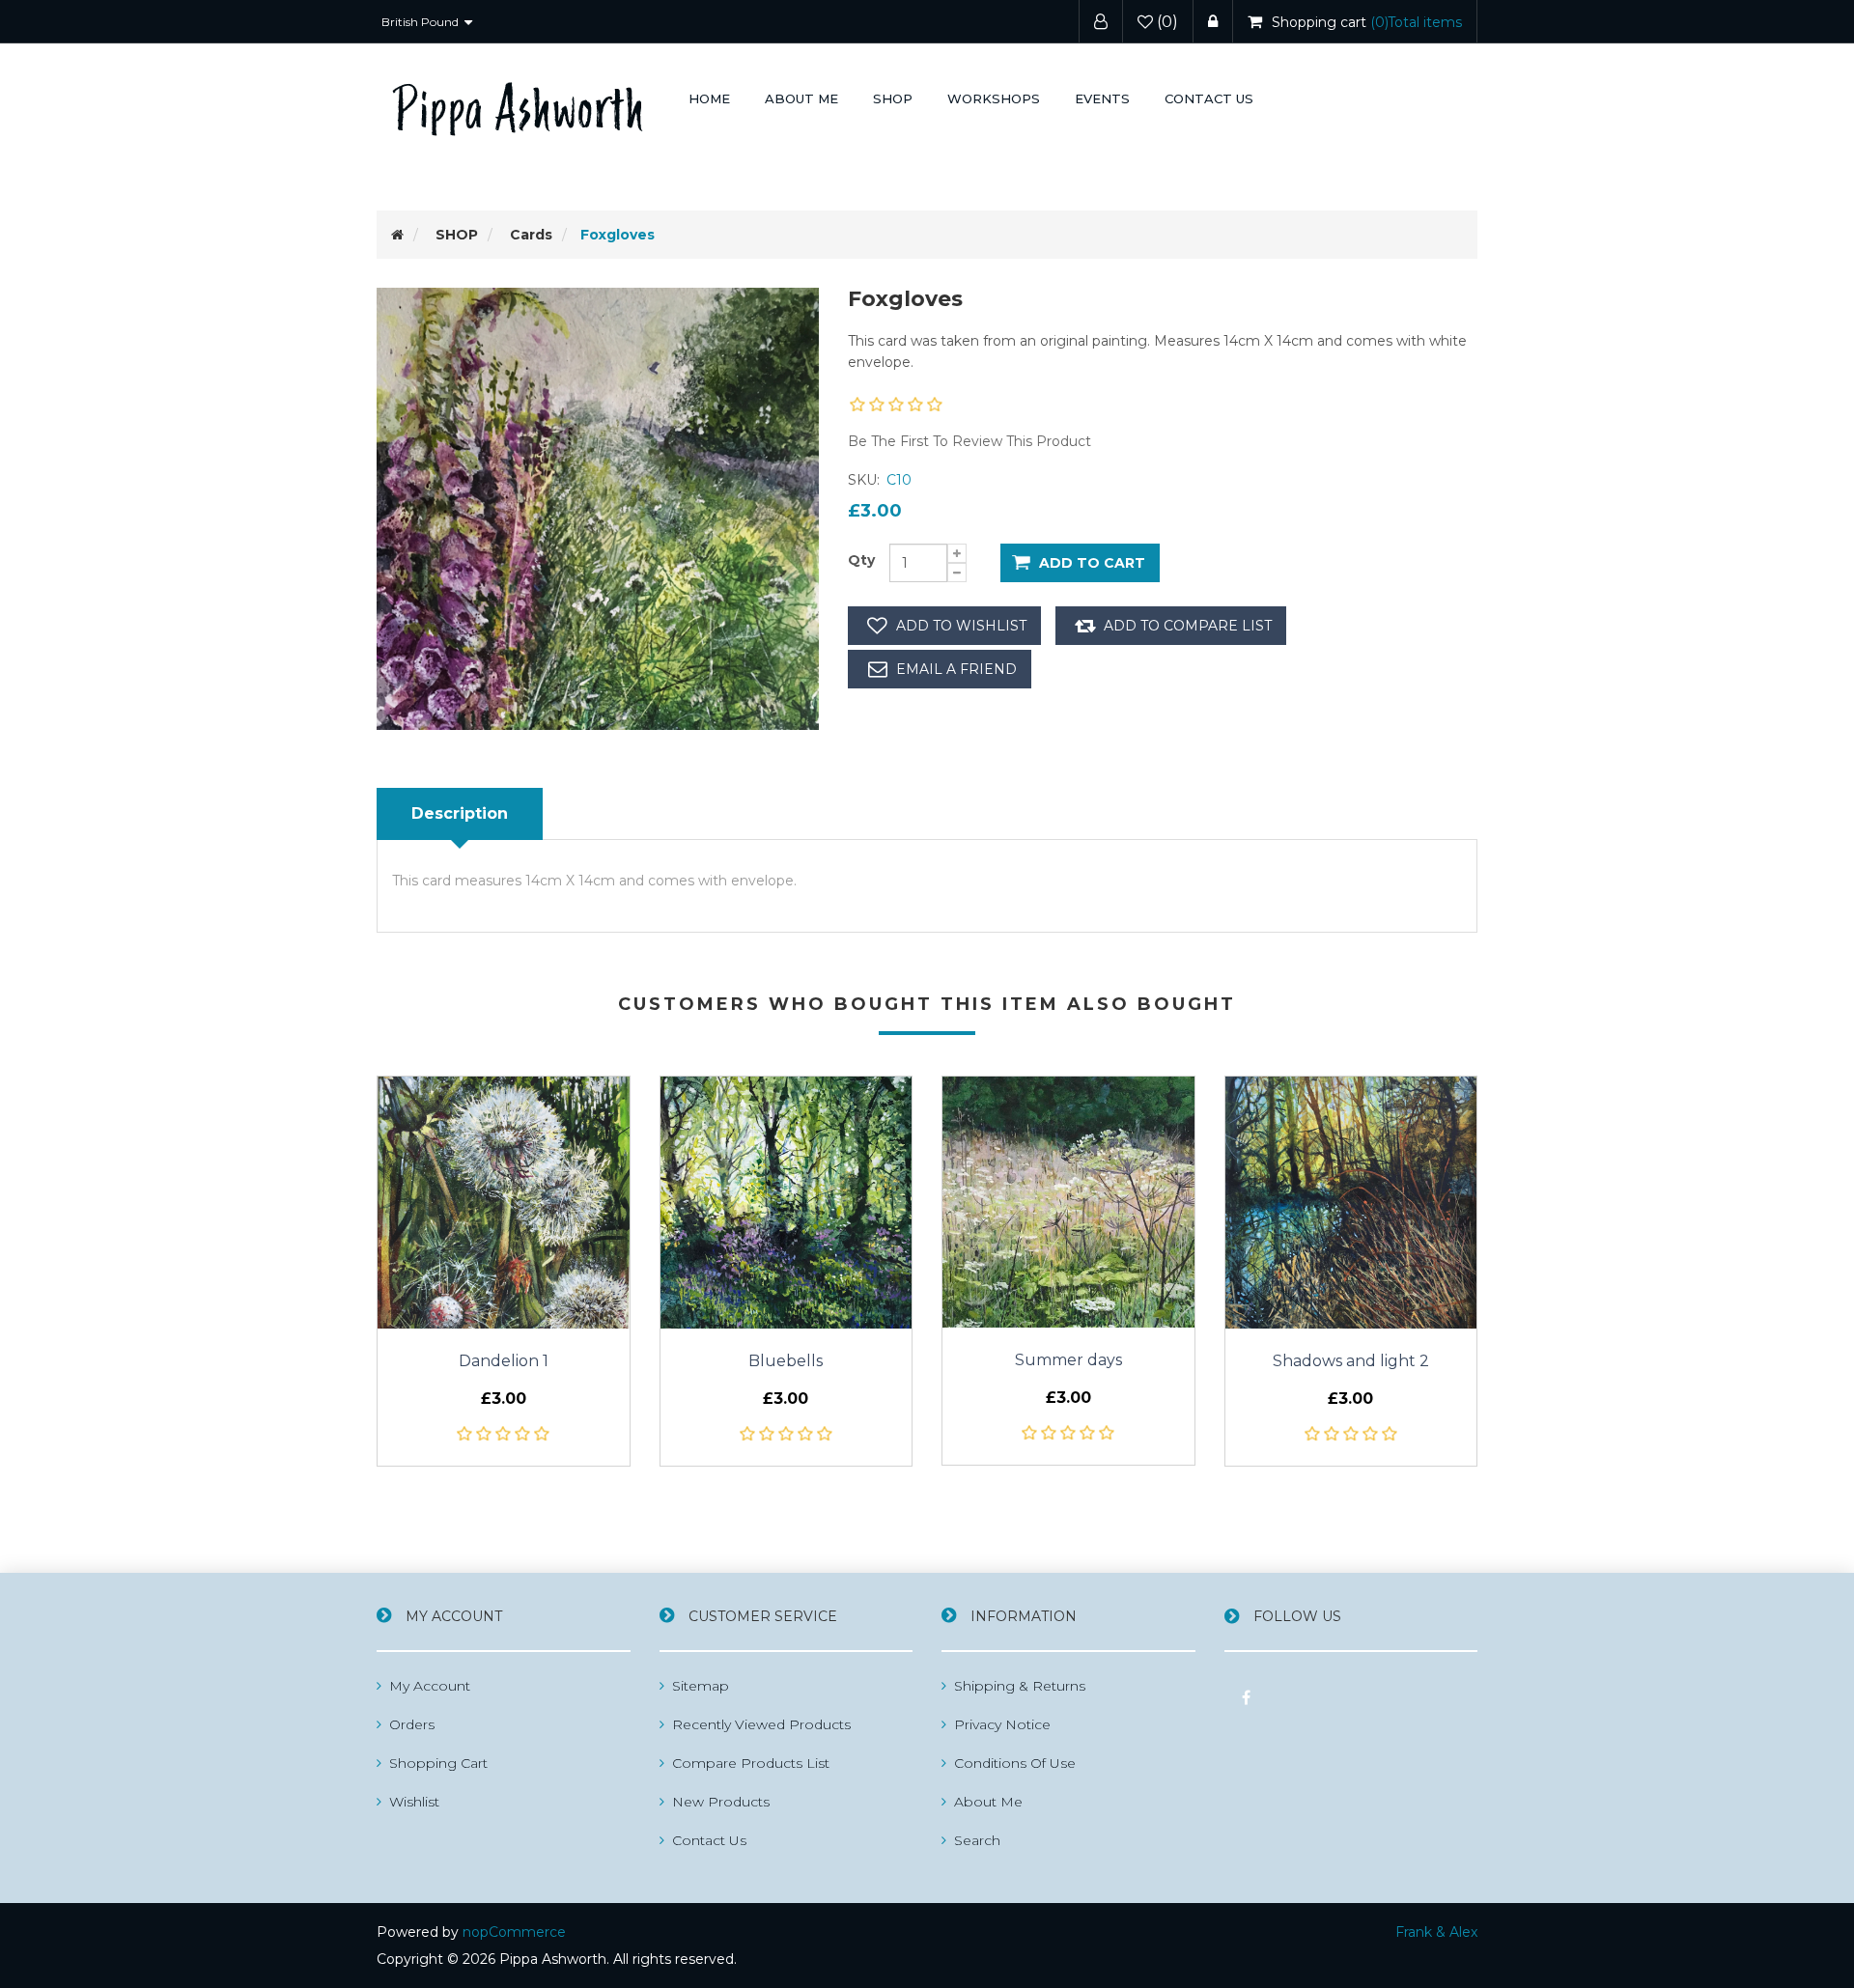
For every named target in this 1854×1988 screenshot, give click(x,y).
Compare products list (751, 1763)
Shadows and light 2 (1351, 1361)
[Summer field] (1068, 1202)
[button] (893, 99)
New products (721, 1802)
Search (977, 1840)
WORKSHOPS (994, 98)
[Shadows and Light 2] (1351, 1203)
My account (430, 1686)
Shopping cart (438, 1763)
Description (460, 813)
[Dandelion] (504, 1203)
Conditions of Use (1015, 1763)
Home (709, 98)
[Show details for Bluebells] (787, 1203)
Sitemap (701, 1686)
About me (801, 98)
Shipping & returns (1020, 1686)
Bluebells (786, 1361)
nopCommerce (514, 1932)
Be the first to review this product (969, 441)
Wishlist (414, 1802)
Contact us (1209, 98)
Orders (412, 1724)
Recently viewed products (761, 1724)
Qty (861, 560)
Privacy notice (1002, 1724)
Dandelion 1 (504, 1361)
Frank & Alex (1436, 1932)
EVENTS (1102, 98)
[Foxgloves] (598, 507)
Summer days (1068, 1360)
